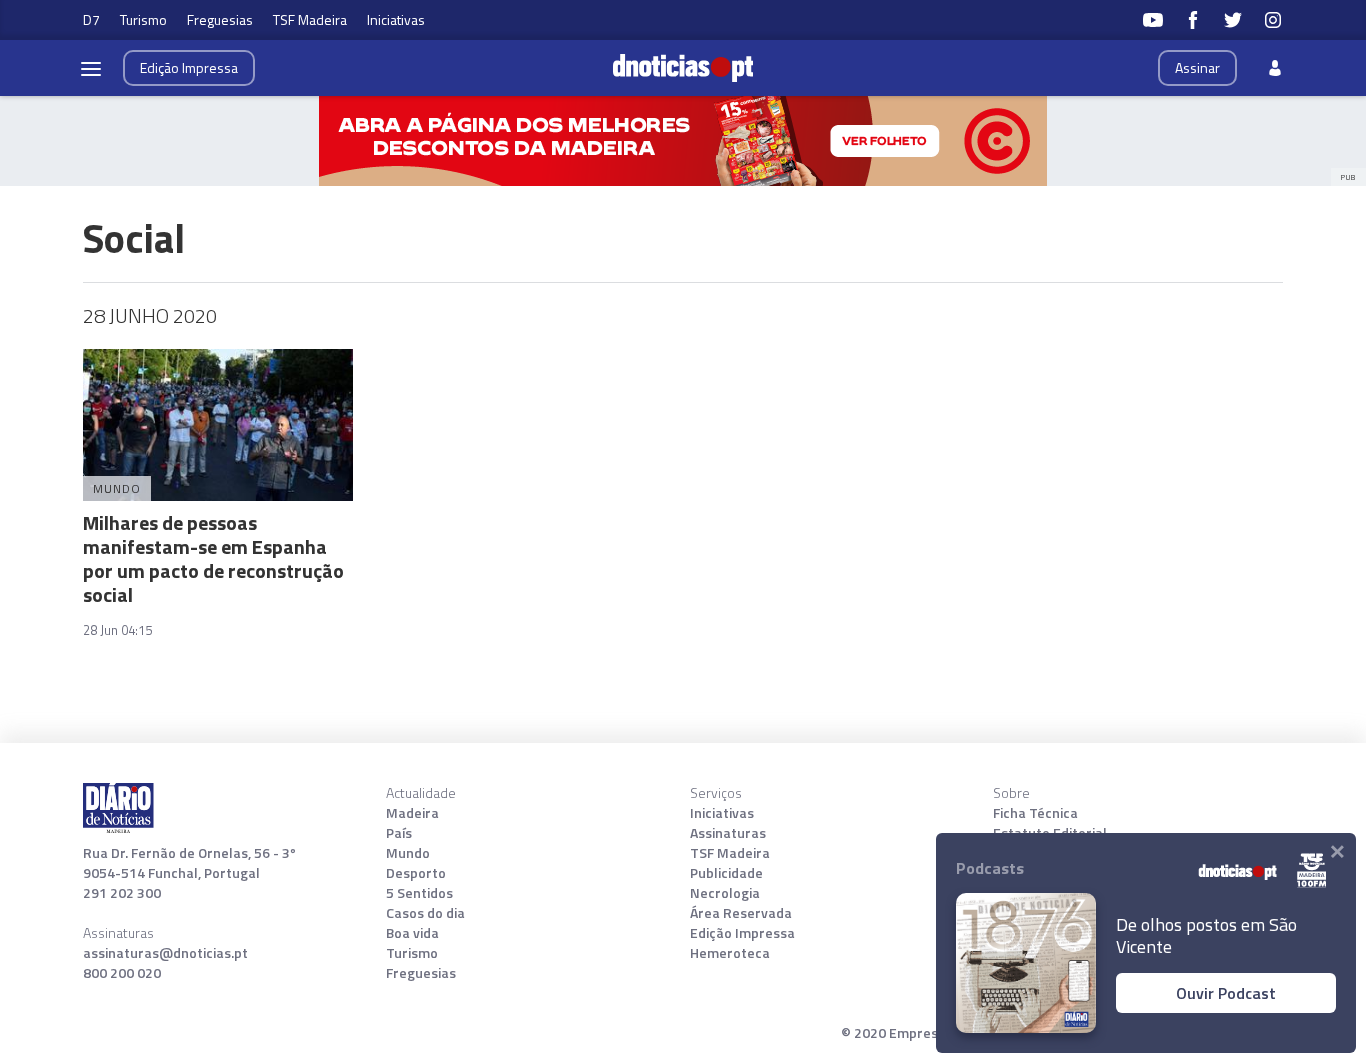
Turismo (143, 19)
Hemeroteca (730, 953)
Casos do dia (425, 913)
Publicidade (726, 873)
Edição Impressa (742, 933)
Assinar (1197, 67)
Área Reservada (741, 913)
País (399, 833)
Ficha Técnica (1035, 813)
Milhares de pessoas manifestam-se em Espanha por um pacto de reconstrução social (213, 558)
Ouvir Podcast (1226, 993)
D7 (91, 19)
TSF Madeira (310, 19)
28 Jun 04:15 (117, 630)
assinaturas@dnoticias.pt (165, 953)
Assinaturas (728, 833)
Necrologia (725, 893)
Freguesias (220, 19)
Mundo (408, 853)
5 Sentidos (419, 893)
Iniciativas (396, 19)
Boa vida (412, 933)
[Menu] (91, 68)
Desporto (416, 873)
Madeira (412, 813)
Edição (189, 67)
